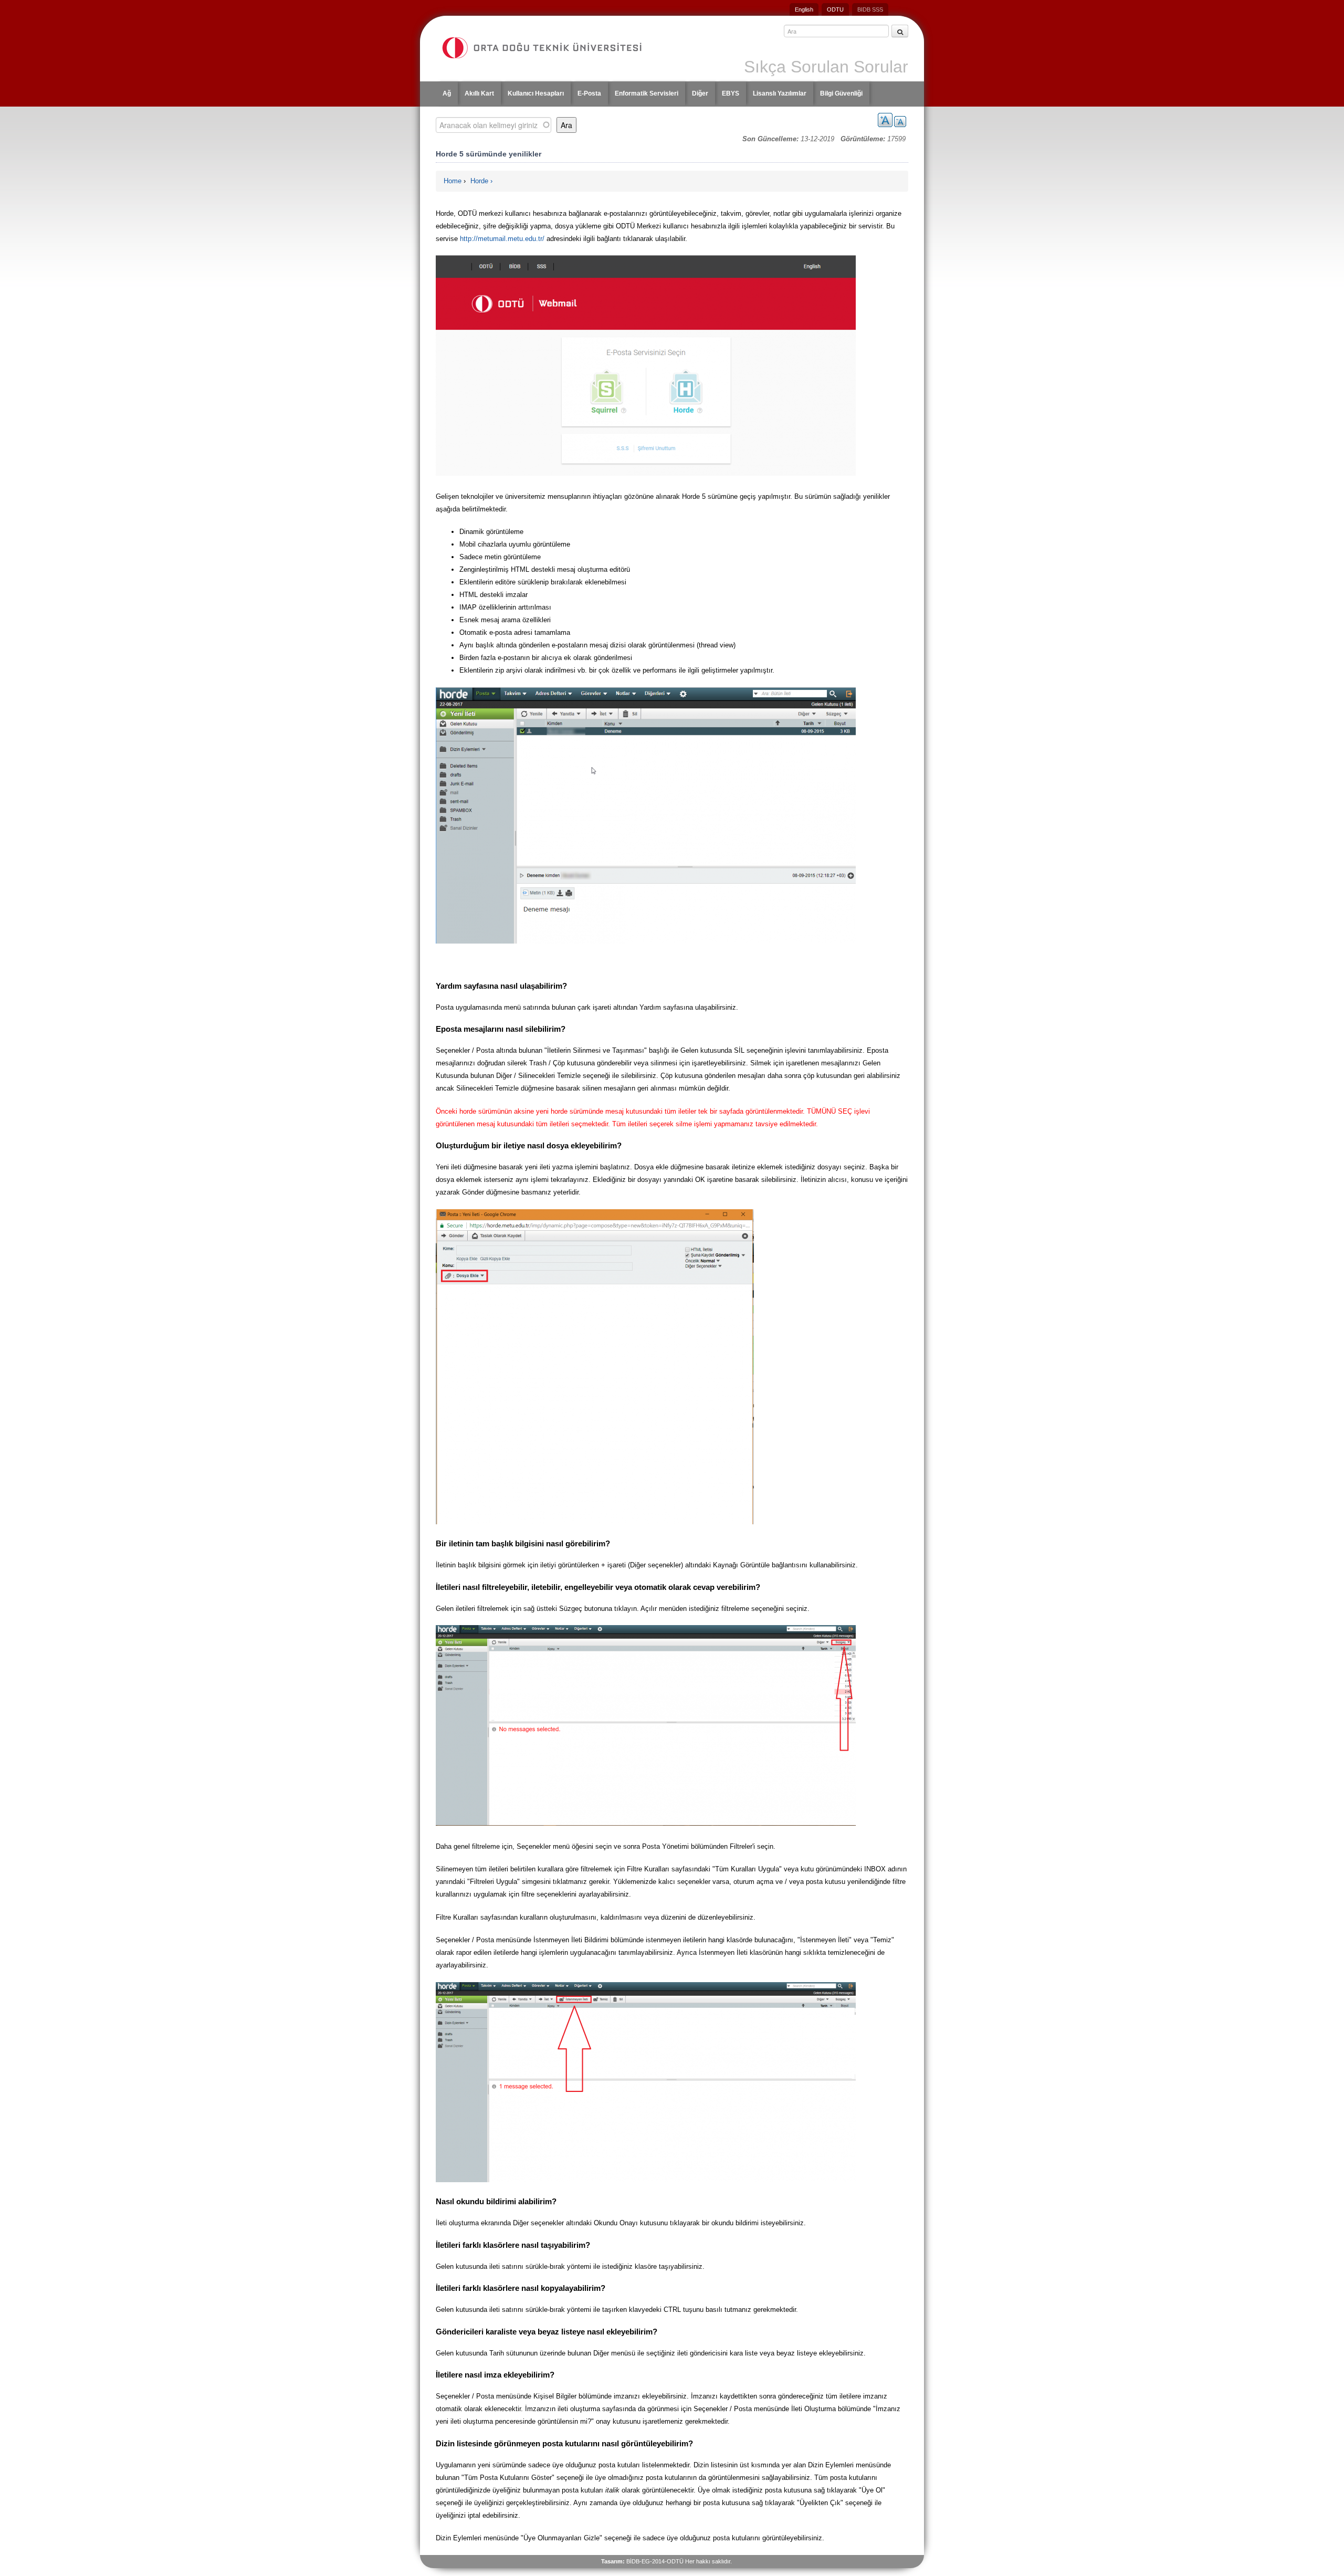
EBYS (731, 93)
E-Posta (589, 93)
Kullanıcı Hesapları (536, 93)
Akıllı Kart (479, 93)
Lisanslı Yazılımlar (780, 93)
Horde (479, 181)
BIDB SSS (870, 9)
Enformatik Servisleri (647, 93)
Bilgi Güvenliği (841, 93)
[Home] (552, 48)
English (804, 9)
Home (453, 181)
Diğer (700, 93)
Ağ (447, 93)
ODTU (835, 9)
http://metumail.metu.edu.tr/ (502, 239)
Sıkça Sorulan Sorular (826, 67)
